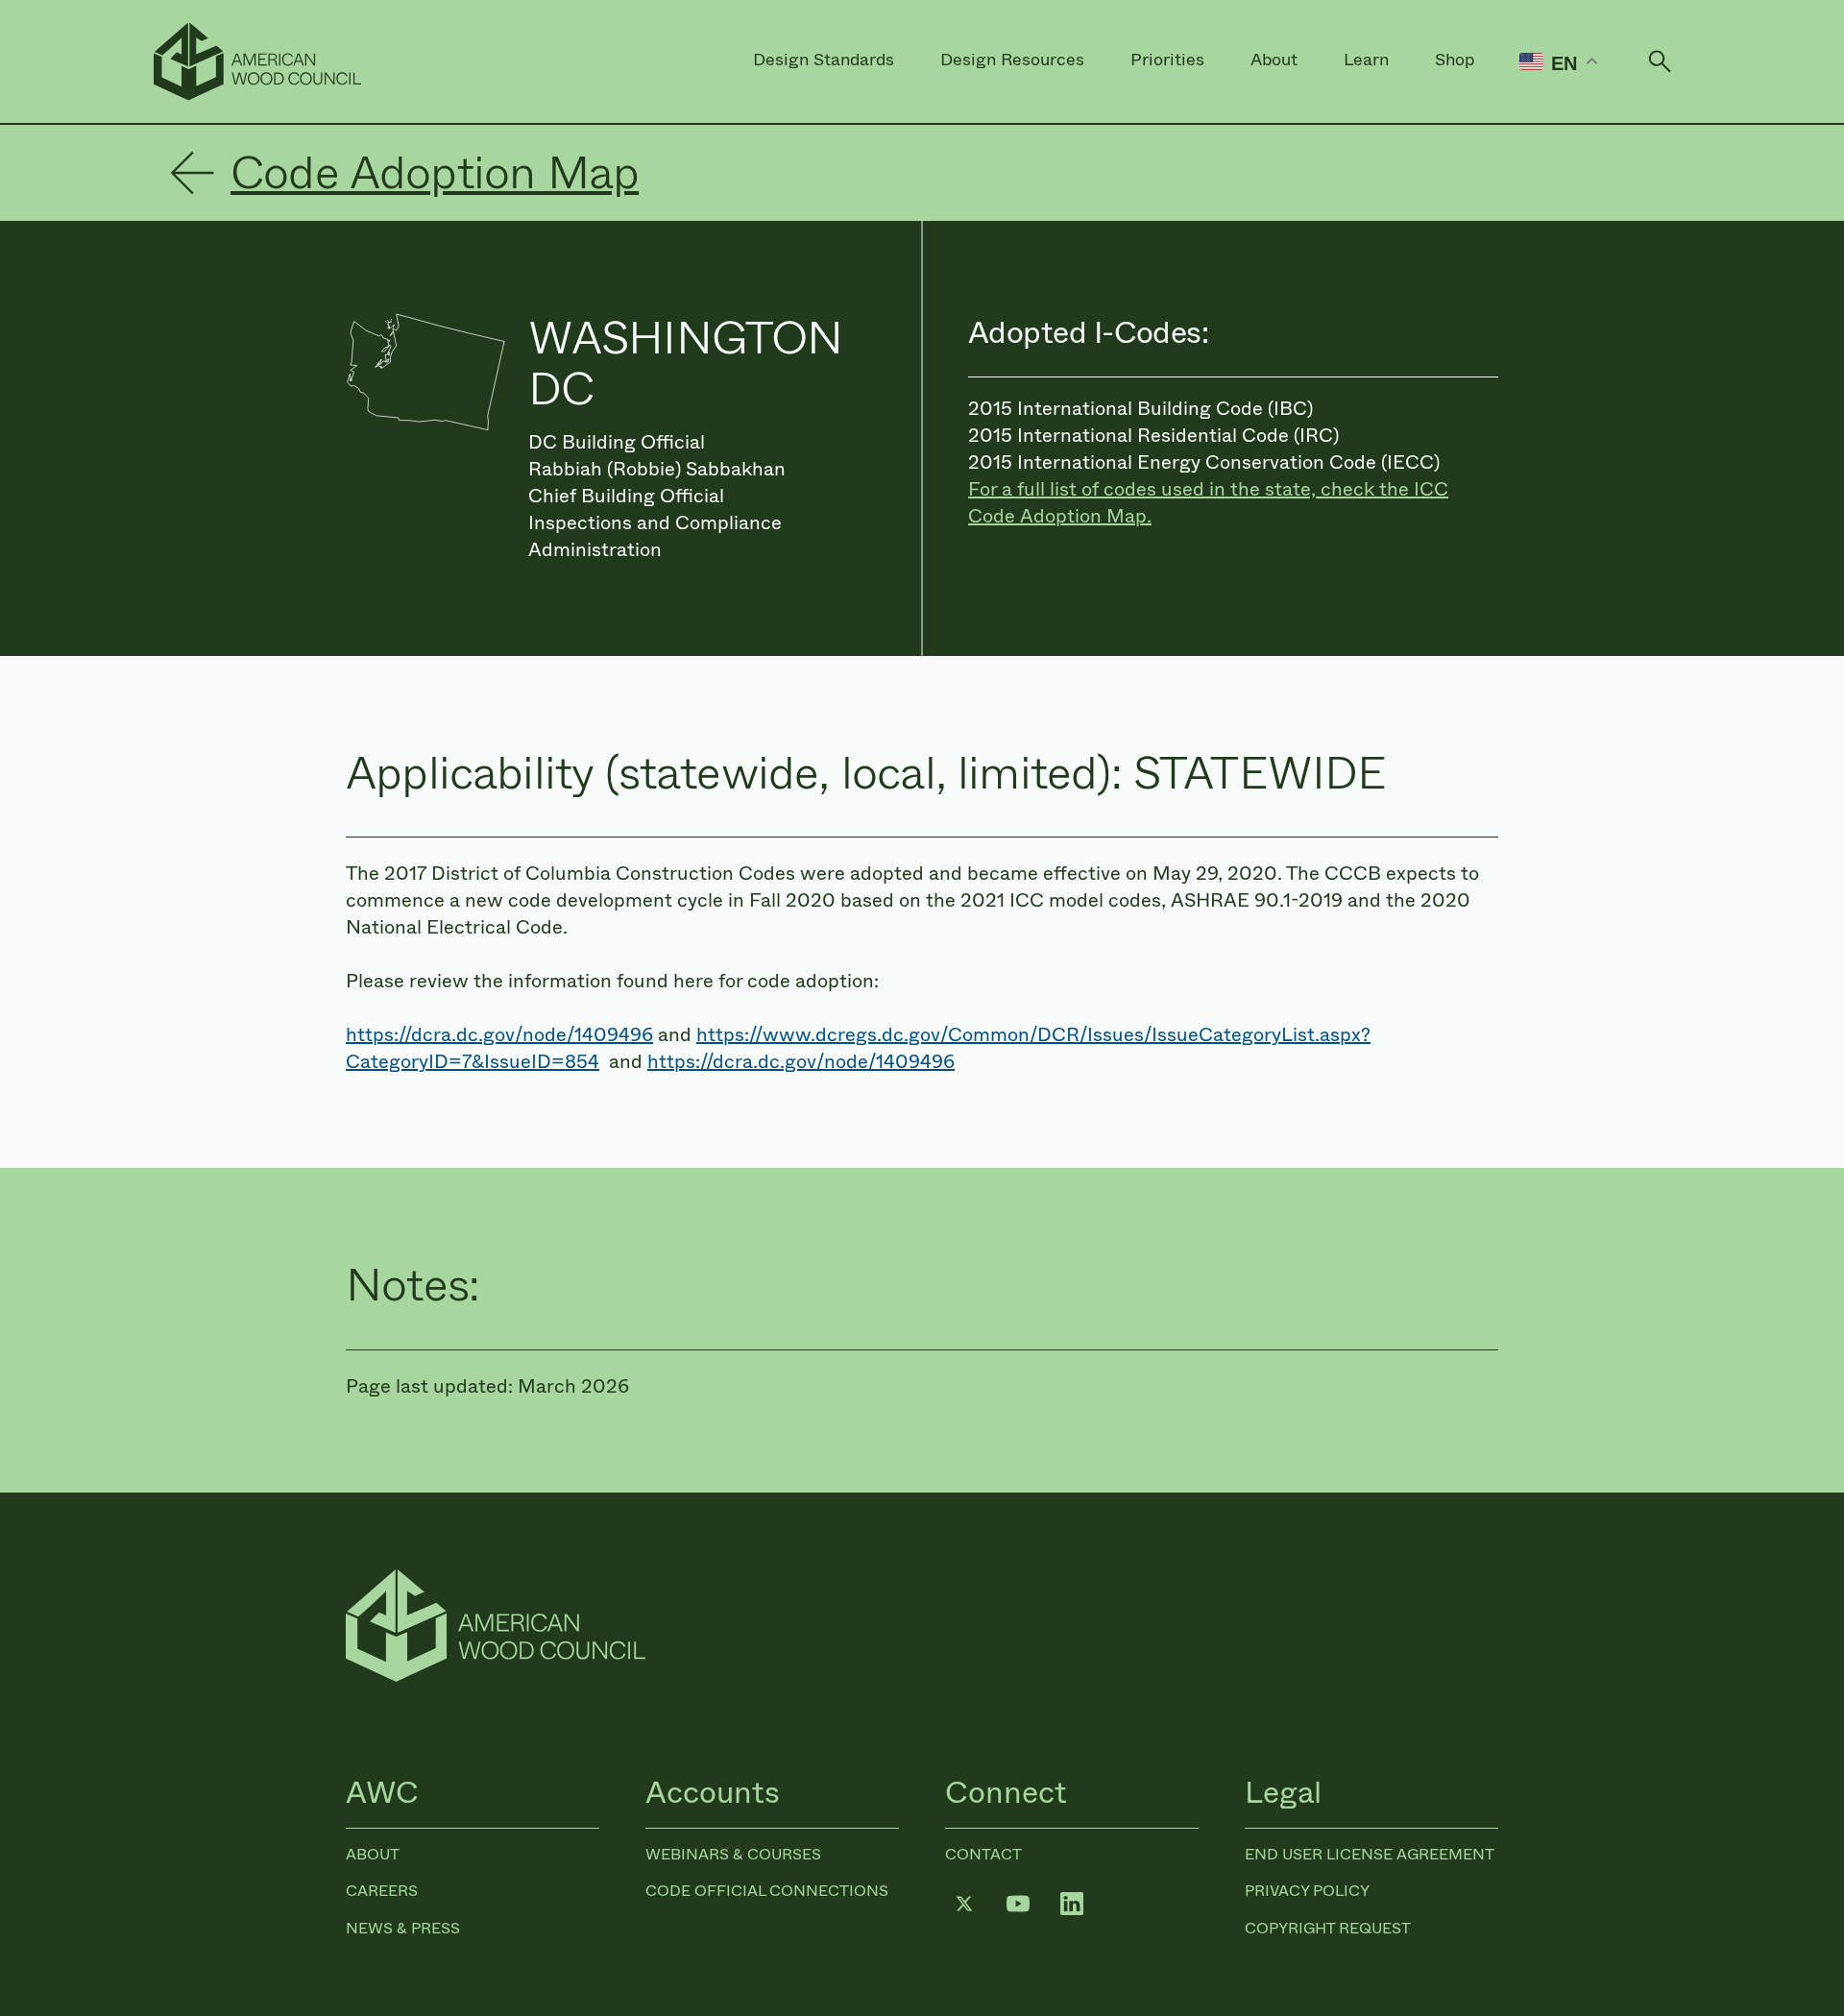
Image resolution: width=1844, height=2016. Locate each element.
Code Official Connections (767, 1891)
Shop (1455, 60)
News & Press (403, 1928)
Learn (1366, 60)
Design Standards (824, 60)
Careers (382, 1891)
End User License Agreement (1370, 1854)
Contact (983, 1854)
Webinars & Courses (733, 1854)
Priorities (1167, 60)
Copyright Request (1328, 1928)
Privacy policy (1307, 1891)
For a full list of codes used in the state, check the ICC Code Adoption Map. (1208, 503)
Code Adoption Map (435, 173)
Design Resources (1012, 60)
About (1274, 60)
